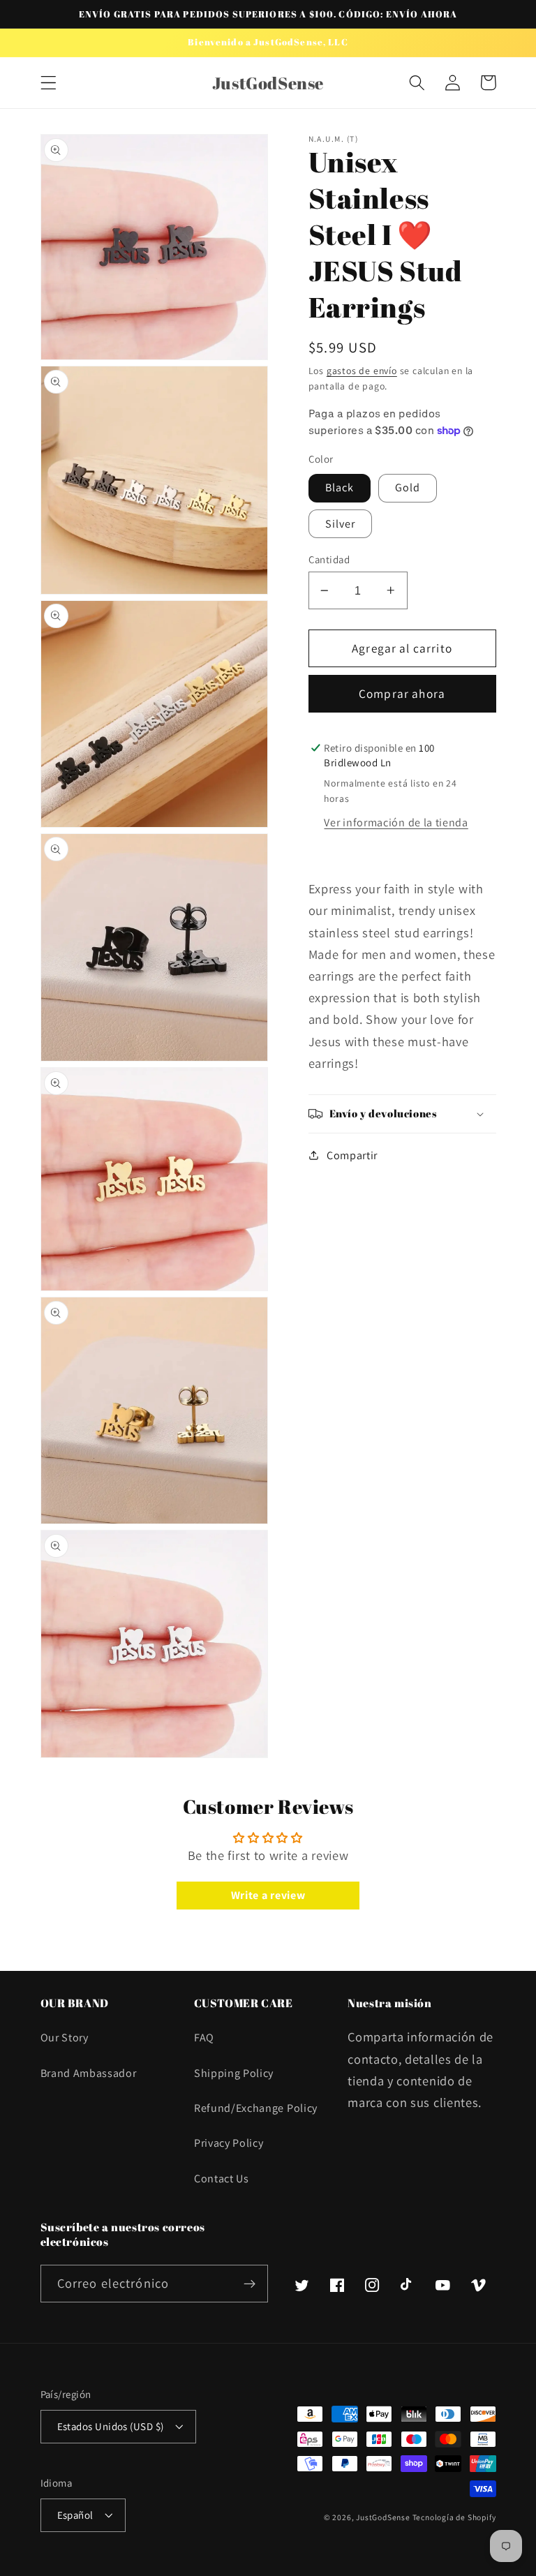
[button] (49, 83)
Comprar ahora (402, 693)
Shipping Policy (234, 2073)
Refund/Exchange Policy (256, 2108)
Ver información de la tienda (396, 822)
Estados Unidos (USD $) (111, 2426)
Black (340, 487)
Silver (341, 524)
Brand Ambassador (89, 2073)
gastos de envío (362, 371)
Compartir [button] (352, 1155)
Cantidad (329, 559)
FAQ (204, 2038)
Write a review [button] (268, 1895)
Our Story (65, 2038)
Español (75, 2515)
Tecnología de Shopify (454, 2517)
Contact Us (222, 2179)
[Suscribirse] (250, 2284)
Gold (408, 487)
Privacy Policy (229, 2143)
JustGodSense (384, 2517)
